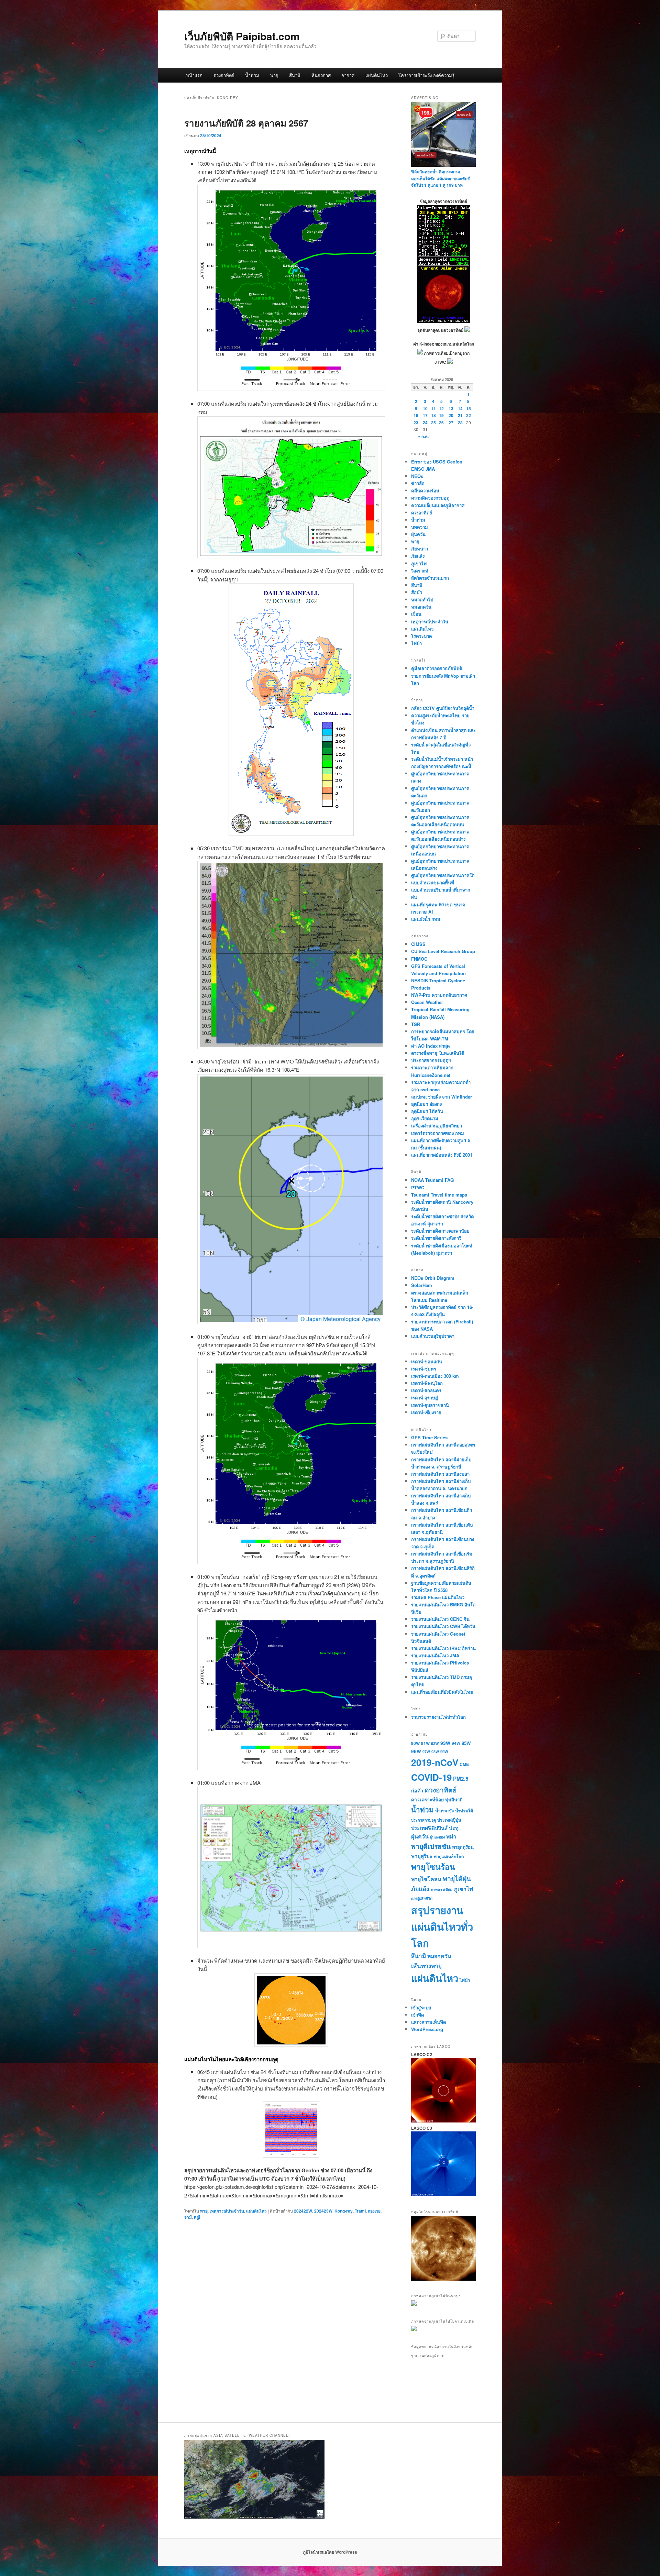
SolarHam (422, 1285)
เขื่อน (416, 614)
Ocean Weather (427, 1002)
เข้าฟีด (417, 2015)
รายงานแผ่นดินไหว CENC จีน (440, 1619)
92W (435, 1743)
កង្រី (197, 2217)
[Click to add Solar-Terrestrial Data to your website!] (444, 321)
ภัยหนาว (420, 549)
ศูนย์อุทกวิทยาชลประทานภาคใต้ (443, 875)
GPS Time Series (429, 1437)
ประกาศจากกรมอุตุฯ (431, 1060)
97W (426, 1752)
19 (441, 415)
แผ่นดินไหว (377, 75)
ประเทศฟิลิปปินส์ (429, 1828)
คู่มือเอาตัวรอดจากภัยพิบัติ (437, 668)
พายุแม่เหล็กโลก (449, 1856)
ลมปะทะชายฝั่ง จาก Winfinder (442, 1097)
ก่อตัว (417, 1790)
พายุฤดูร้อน (463, 1847)
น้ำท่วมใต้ (464, 1811)
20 (451, 415)
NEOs (417, 476)
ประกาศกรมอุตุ (423, 1820)
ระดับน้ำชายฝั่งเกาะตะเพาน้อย (440, 1231)
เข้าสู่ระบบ (421, 2007)
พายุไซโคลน (426, 1879)
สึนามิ (295, 75)
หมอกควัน (421, 607)
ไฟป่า (416, 643)
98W (435, 1752)
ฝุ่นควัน (418, 534)
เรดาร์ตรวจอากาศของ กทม (438, 1133)
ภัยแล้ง (418, 556)
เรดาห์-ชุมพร (424, 1369)
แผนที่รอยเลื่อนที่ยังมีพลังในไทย (442, 1692)
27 (451, 423)
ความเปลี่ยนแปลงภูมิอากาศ (438, 505)
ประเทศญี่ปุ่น (449, 1820)
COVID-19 (431, 1777)
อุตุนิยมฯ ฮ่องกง (426, 1104)
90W (415, 1743)
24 (425, 423)
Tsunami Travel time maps (439, 1195)
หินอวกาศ (321, 75)
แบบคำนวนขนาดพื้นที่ (433, 882)
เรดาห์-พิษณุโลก (427, 1383)
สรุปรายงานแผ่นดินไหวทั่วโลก (442, 1926)
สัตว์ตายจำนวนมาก (430, 578)
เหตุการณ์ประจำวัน (227, 2211)
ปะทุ (454, 1828)
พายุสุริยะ (422, 1856)
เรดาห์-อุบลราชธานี (430, 1405)
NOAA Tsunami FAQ (432, 1180)
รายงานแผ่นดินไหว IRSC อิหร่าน (443, 1648)
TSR (416, 1024)
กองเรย (374, 2211)
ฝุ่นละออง (437, 1837)
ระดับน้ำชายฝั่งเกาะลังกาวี (436, 1238)
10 (425, 408)
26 (441, 423)
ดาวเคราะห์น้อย (427, 1799)
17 (425, 415)
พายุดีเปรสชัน (431, 1846)
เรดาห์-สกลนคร (426, 1390)
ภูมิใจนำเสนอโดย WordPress (330, 2552)
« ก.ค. (423, 436)
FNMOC (419, 959)
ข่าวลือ (418, 483)
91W (425, 1743)
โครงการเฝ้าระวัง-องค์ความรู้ (426, 75)
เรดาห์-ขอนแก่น (427, 1361)
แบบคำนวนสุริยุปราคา (433, 1336)
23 (416, 423)
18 (433, 415)
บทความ (420, 527)
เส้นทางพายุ (426, 1966)
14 (460, 408)
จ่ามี (188, 2217)
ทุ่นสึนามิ (454, 1799)
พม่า (451, 1836)
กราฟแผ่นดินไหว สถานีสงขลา (440, 1474)
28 (460, 423)
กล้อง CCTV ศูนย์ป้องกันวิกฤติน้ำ (443, 708)
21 (460, 415)
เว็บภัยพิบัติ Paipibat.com (242, 36)
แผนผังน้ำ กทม (426, 919)
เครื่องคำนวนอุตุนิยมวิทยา (437, 1126)
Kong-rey (344, 2211)
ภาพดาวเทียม (442, 1890)
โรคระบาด (421, 636)
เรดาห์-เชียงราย (426, 1412)
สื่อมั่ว (417, 592)
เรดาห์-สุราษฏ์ (425, 1398)
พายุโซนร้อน (433, 1866)
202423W (323, 2211)
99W (444, 1752)
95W (466, 1743)
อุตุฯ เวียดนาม (425, 1118)
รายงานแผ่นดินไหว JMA (435, 1655)
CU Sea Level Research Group (443, 951)
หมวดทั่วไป (422, 599)
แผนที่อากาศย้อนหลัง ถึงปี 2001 (442, 1155)
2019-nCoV (435, 1762)
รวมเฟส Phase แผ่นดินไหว (438, 1597)
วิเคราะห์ (420, 571)
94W (456, 1743)
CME (464, 1764)
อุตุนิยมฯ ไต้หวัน (427, 1111)
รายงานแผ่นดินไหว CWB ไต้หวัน (443, 1626)
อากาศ (348, 75)
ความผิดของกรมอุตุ (430, 498)
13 (451, 408)
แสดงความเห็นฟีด (428, 2022)
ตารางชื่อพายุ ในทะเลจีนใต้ (438, 1053)
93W (445, 1743)
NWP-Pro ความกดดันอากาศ (439, 995)
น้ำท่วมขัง (444, 1811)
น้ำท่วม (252, 75)
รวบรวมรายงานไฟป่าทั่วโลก (438, 1717)
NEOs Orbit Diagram (433, 1278)
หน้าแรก (194, 75)
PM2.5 (461, 1779)
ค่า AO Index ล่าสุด (430, 1046)
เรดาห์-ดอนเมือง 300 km (435, 1376)
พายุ (274, 75)
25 (433, 423)
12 (441, 408)
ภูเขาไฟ (419, 563)
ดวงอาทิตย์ (224, 75)
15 (469, 408)
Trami (360, 2211)
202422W (303, 2211)
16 (416, 415)
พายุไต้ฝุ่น (457, 1878)
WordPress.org (427, 2029)
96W (416, 1751)
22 (469, 415)
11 (433, 408)
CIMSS (418, 944)
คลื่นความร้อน (425, 490)
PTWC (418, 1187)
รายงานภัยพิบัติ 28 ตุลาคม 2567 (246, 123)
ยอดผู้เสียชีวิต (422, 1898)
